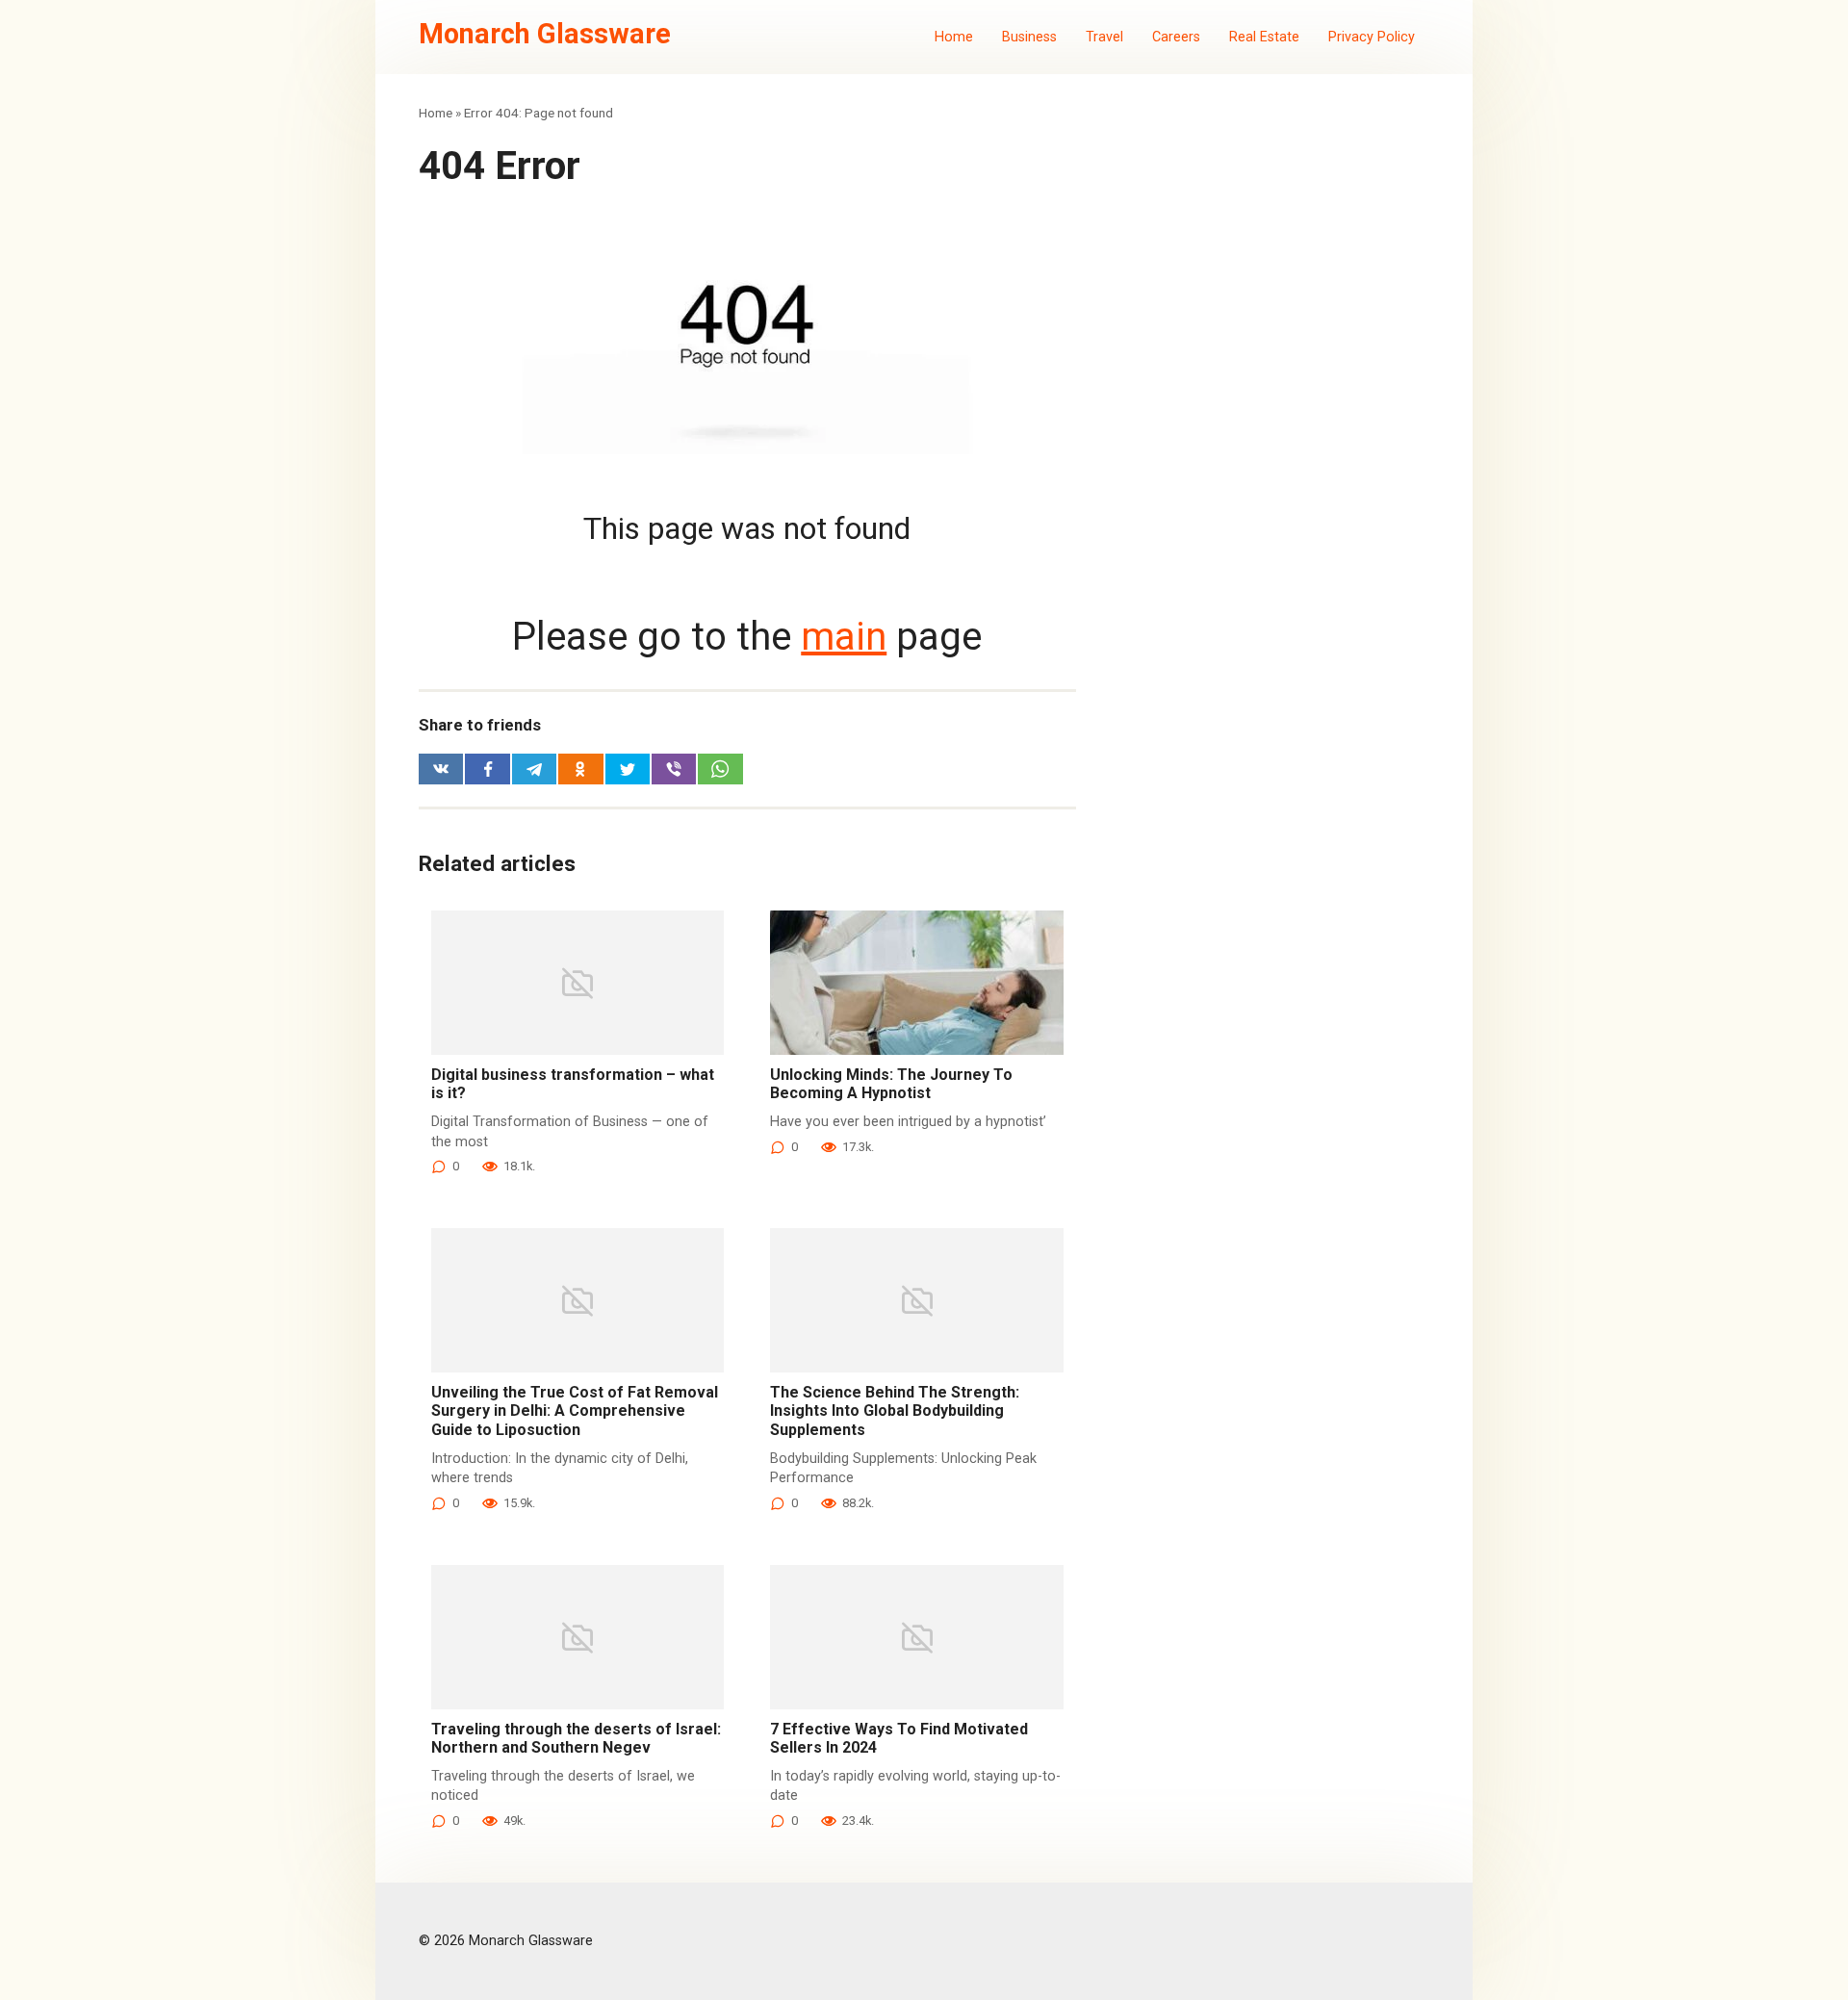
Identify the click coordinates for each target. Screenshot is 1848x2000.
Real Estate (1264, 37)
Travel (1104, 37)
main (844, 637)
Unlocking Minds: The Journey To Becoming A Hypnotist (891, 1084)
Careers (1176, 37)
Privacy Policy (1372, 37)
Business (1029, 37)
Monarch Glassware (545, 34)
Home (954, 37)
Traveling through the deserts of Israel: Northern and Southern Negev (576, 1738)
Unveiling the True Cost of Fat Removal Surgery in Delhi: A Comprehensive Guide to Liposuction (575, 1410)
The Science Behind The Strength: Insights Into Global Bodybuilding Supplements (895, 1410)
